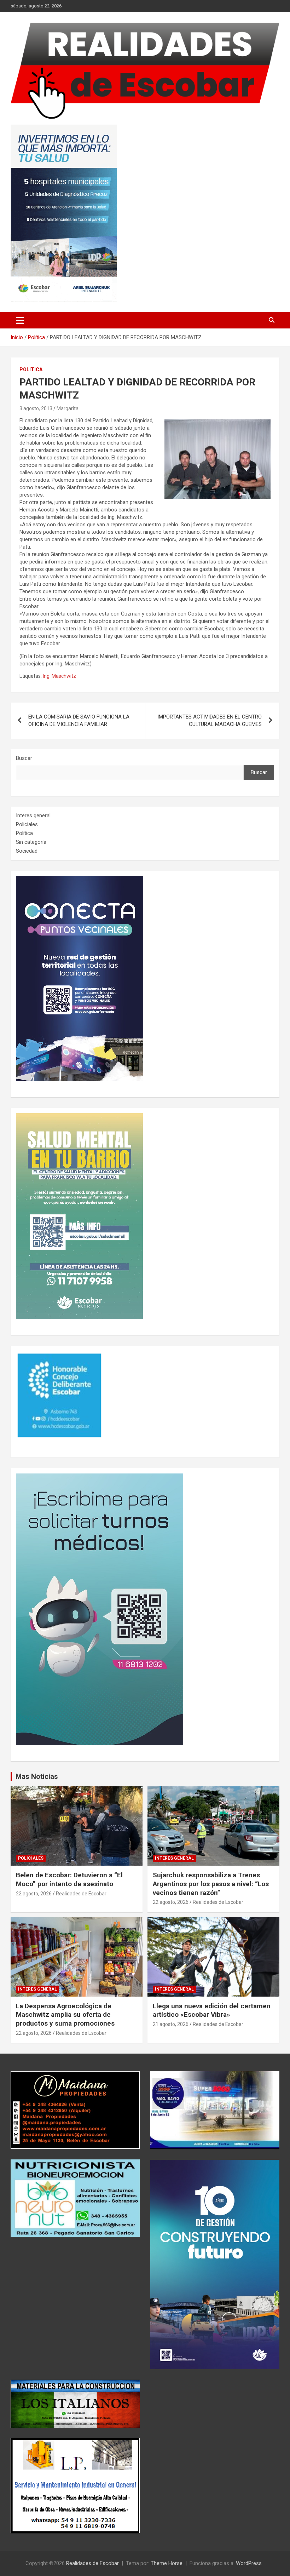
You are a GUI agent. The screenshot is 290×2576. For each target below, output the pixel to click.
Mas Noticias (37, 1776)
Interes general (33, 815)
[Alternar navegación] (20, 320)
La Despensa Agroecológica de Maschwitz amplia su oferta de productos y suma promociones (65, 2015)
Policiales (27, 824)
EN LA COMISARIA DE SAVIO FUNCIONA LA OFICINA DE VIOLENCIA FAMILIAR (79, 720)
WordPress (249, 2563)
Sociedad (27, 851)
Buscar (24, 758)
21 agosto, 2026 (171, 2024)
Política (31, 370)
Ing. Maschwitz (59, 676)
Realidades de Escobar (81, 1894)
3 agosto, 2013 (36, 408)
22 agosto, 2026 (34, 1894)
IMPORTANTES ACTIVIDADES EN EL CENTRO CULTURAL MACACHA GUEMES (210, 720)
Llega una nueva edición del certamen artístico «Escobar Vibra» (212, 2010)
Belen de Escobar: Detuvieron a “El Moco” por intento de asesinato (69, 1879)
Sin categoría (31, 842)
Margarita (68, 408)
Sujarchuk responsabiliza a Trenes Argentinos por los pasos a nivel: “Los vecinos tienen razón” (211, 1884)
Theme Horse (167, 2563)
